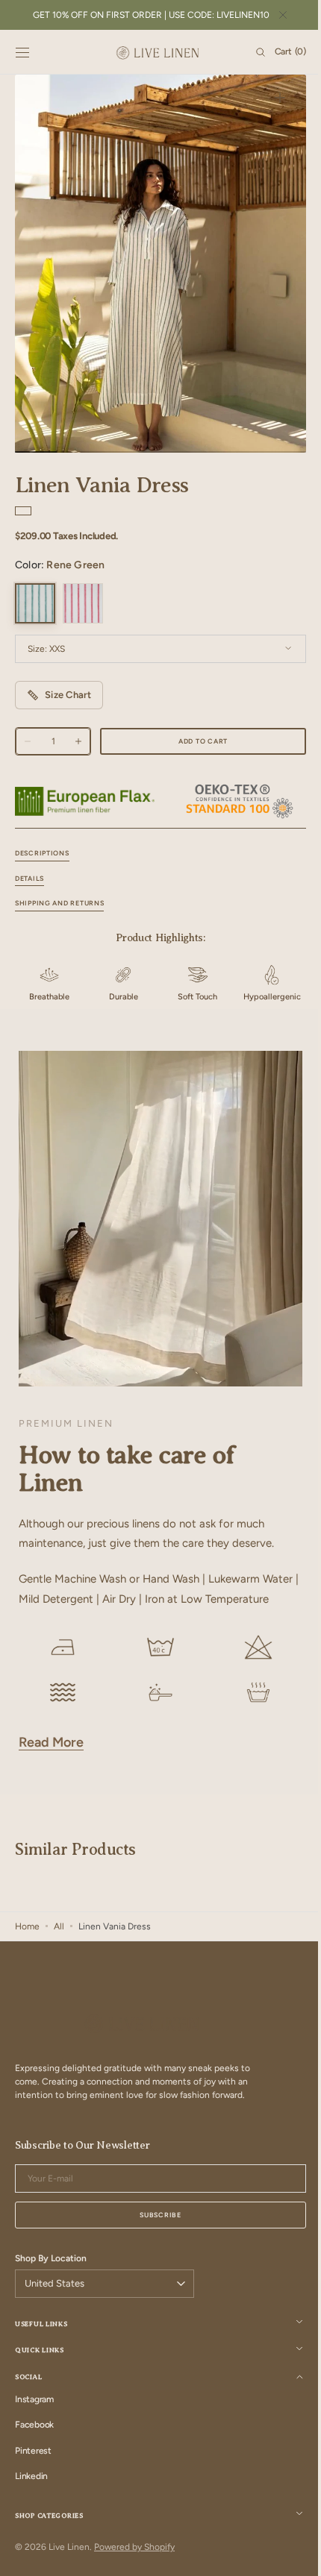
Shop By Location (51, 2277)
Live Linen (69, 2566)
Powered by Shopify (134, 2566)
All (59, 1945)
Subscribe (155, 2233)
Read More (51, 1761)
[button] (22, 52)
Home (27, 1945)
